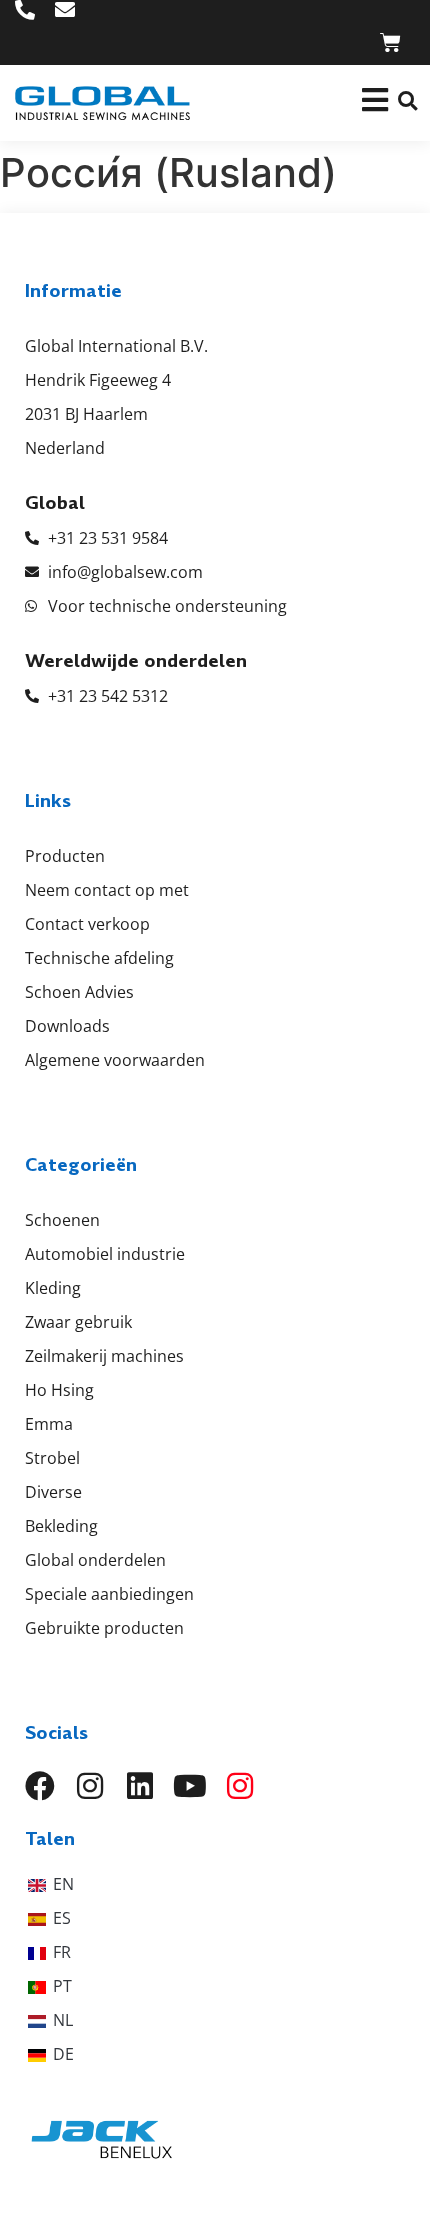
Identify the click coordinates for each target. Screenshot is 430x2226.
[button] (407, 100)
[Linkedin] (140, 1786)
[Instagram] (90, 1786)
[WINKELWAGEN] (390, 42)
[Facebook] (40, 1786)
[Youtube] (190, 1786)
